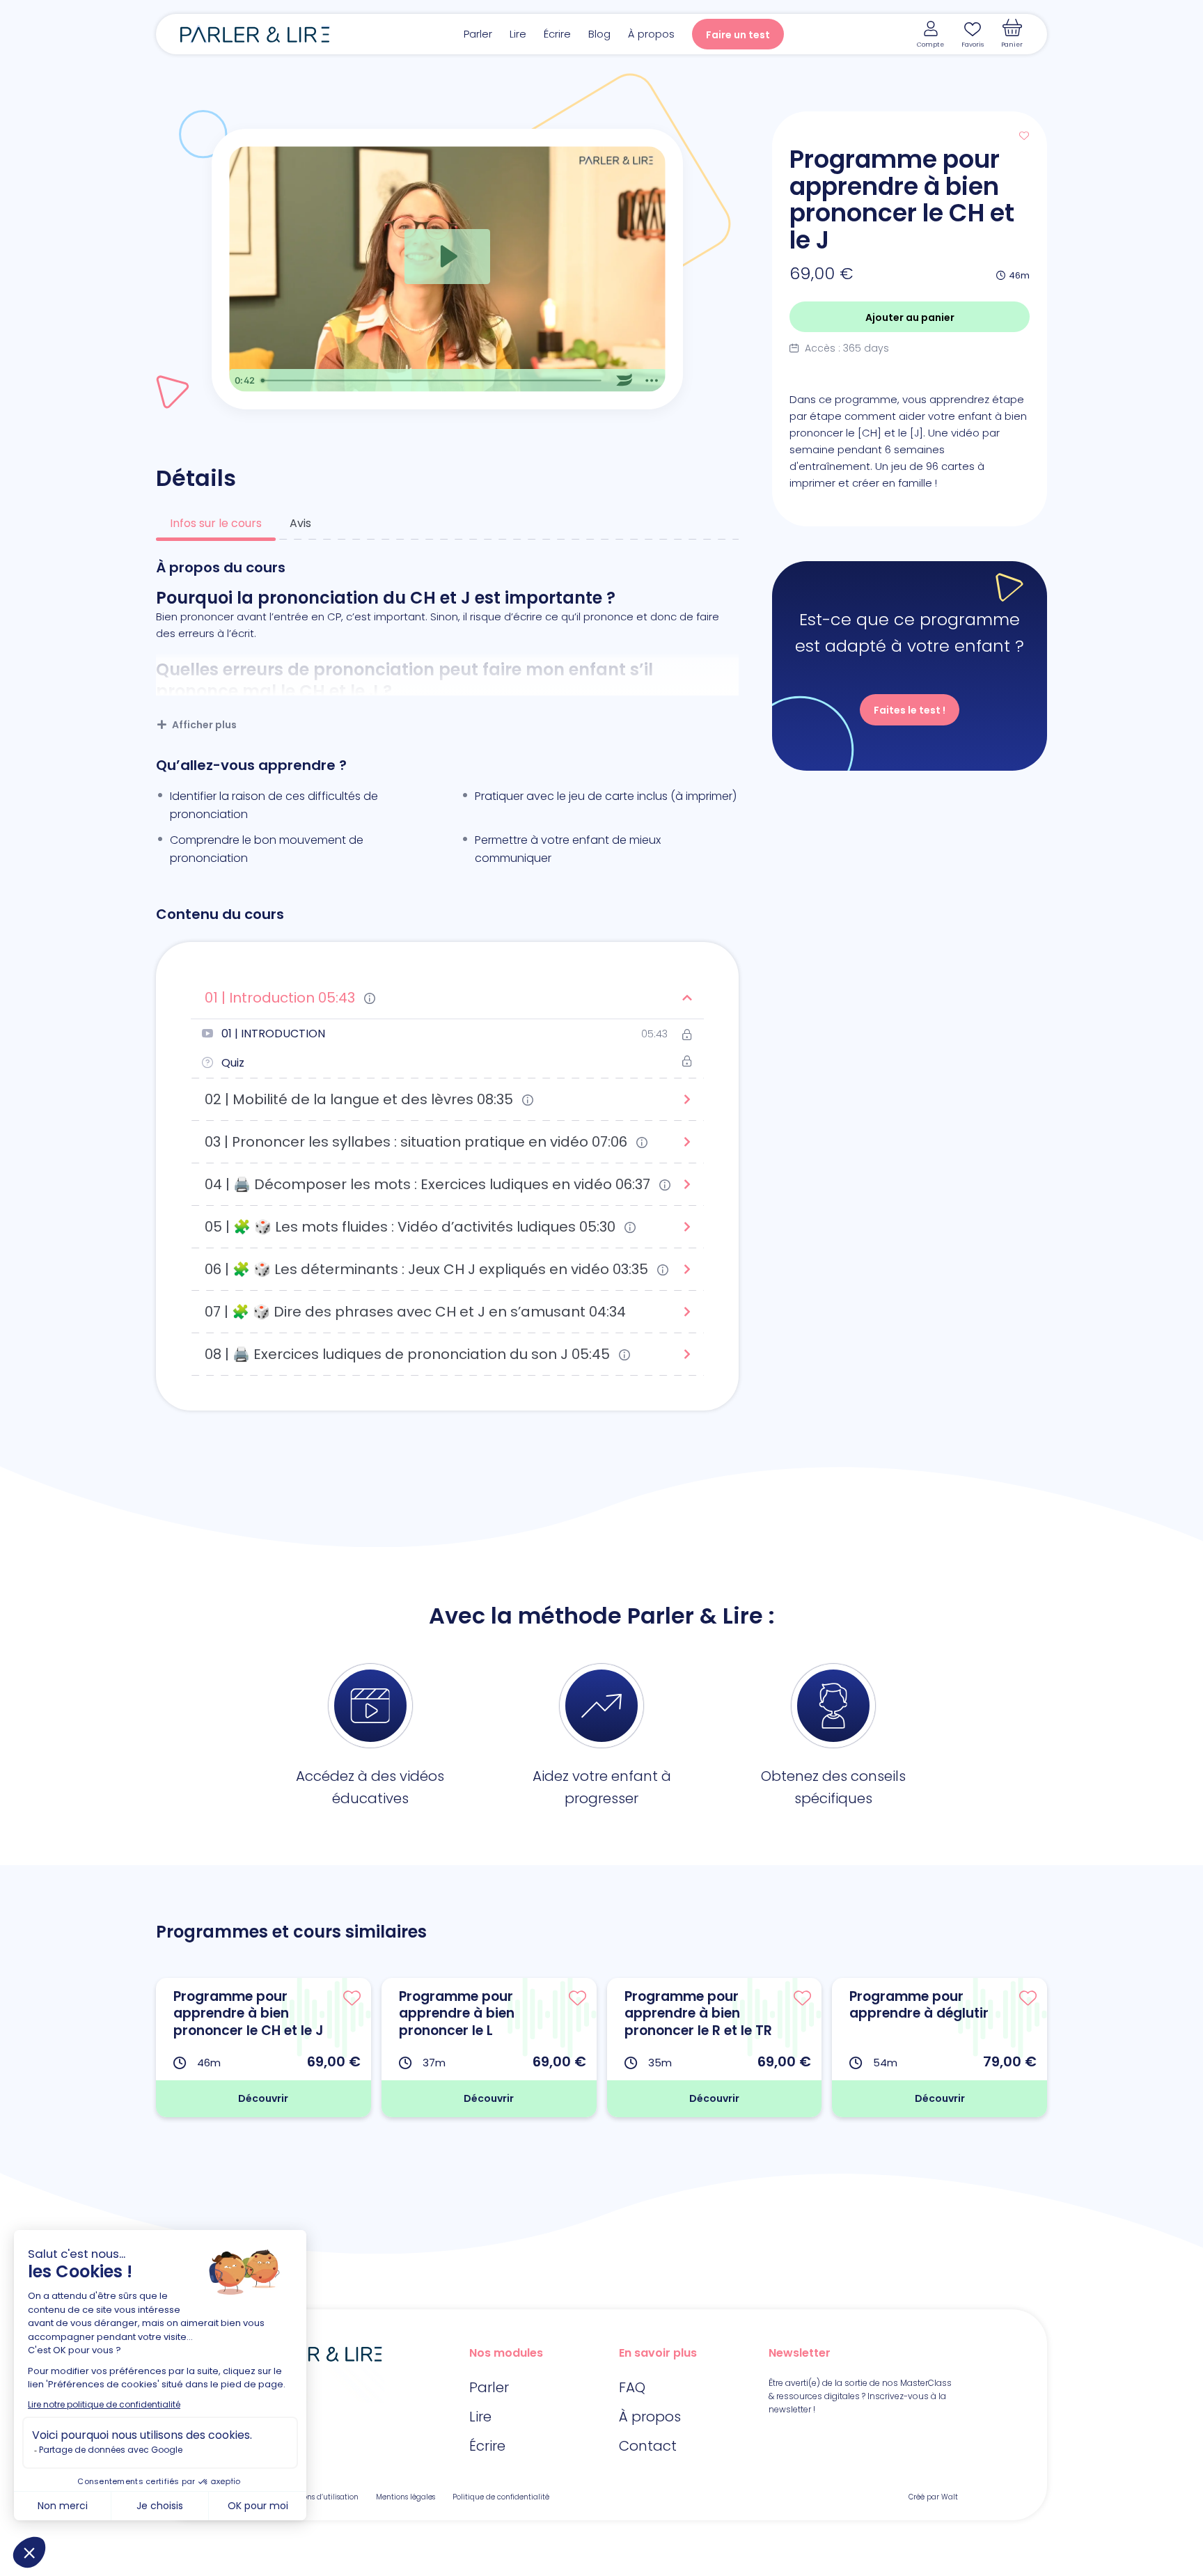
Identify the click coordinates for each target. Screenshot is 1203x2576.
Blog (599, 34)
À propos (651, 34)
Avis (300, 523)
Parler (478, 34)
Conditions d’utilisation (318, 2497)
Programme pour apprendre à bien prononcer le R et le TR (698, 2013)
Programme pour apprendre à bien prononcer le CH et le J (249, 2013)
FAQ (632, 2387)
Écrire (557, 34)
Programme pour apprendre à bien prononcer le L (457, 2013)
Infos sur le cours (216, 523)
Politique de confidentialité (501, 2497)
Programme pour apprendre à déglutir (919, 2005)
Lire (518, 34)
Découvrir (263, 2098)
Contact (648, 2446)
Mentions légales (406, 2497)
